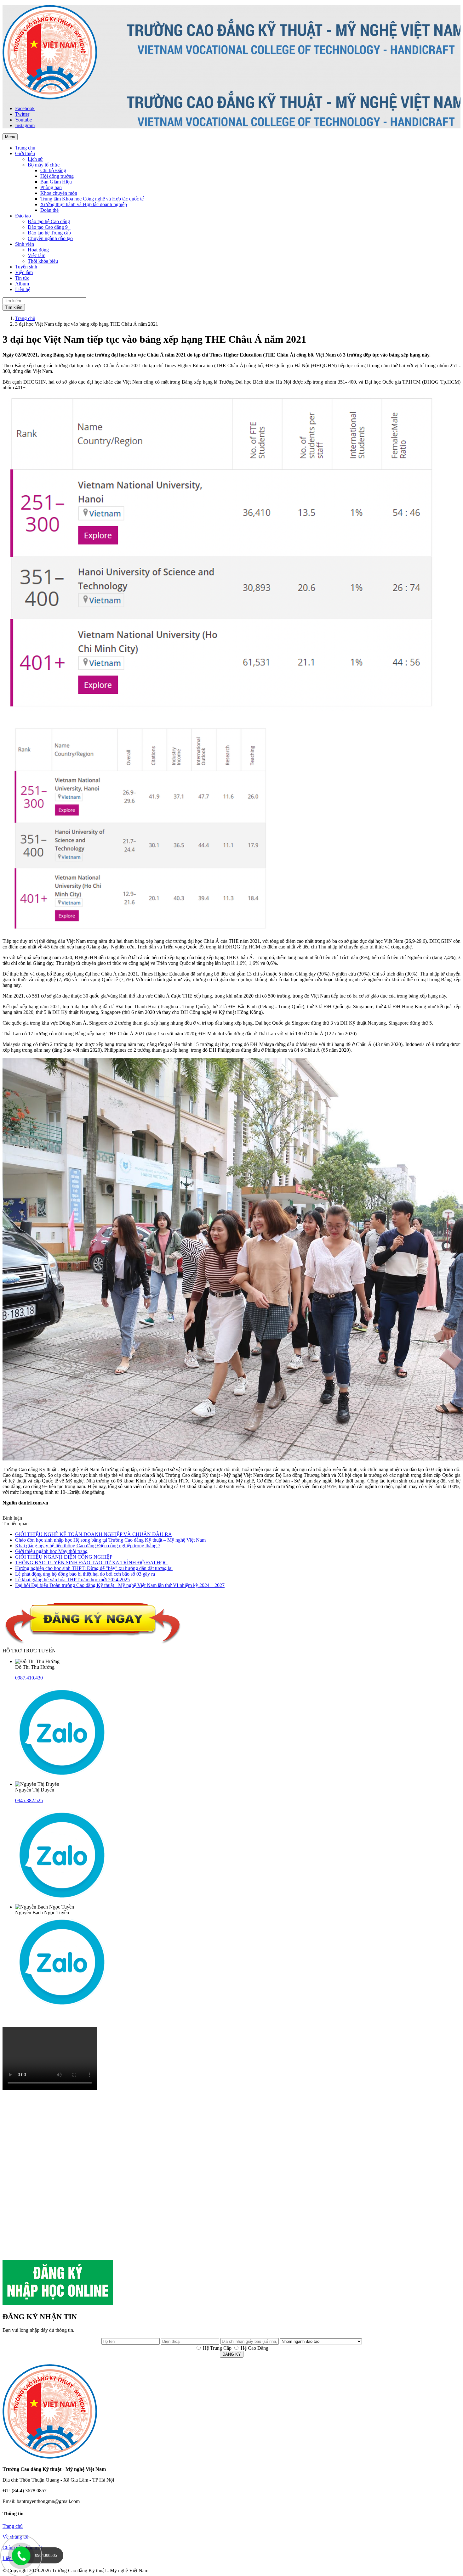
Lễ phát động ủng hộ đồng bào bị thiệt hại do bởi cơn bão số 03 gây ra (85, 1574)
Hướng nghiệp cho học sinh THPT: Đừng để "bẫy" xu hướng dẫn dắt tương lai (94, 1568)
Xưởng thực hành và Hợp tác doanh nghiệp (84, 204)
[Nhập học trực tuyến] (58, 2303)
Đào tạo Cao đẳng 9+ (49, 227)
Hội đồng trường (57, 176)
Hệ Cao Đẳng (254, 2348)
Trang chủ (25, 318)
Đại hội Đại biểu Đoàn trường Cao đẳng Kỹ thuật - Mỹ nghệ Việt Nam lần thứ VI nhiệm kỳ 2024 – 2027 (120, 1585)
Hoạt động (38, 250)
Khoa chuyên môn (59, 193)
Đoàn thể (49, 210)
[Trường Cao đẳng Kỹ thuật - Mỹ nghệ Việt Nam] (50, 98)
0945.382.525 (29, 1800)
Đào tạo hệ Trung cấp (49, 233)
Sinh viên (25, 244)
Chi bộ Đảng (53, 170)
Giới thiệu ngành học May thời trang (51, 1551)
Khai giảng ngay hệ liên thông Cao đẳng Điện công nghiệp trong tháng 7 (88, 1546)
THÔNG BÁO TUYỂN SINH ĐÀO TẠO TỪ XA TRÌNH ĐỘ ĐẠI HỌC (91, 1563)
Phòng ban (51, 187)
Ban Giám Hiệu (56, 182)
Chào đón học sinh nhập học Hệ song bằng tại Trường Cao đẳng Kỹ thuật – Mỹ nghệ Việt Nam (110, 1540)
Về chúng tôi (15, 2537)
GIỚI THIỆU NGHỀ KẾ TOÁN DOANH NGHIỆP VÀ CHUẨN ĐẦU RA (94, 1534)
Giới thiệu (25, 153)
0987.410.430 (29, 1678)
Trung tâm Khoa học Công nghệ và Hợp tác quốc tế (92, 199)
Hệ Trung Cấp (217, 2348)
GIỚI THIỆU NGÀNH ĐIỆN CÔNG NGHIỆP (64, 1557)
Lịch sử (35, 159)
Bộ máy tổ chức (44, 165)
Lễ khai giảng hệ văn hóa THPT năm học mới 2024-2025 (72, 1580)
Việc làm (37, 255)
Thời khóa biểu (43, 261)
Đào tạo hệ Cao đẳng (49, 221)
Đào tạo (23, 216)
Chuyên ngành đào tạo (50, 238)
